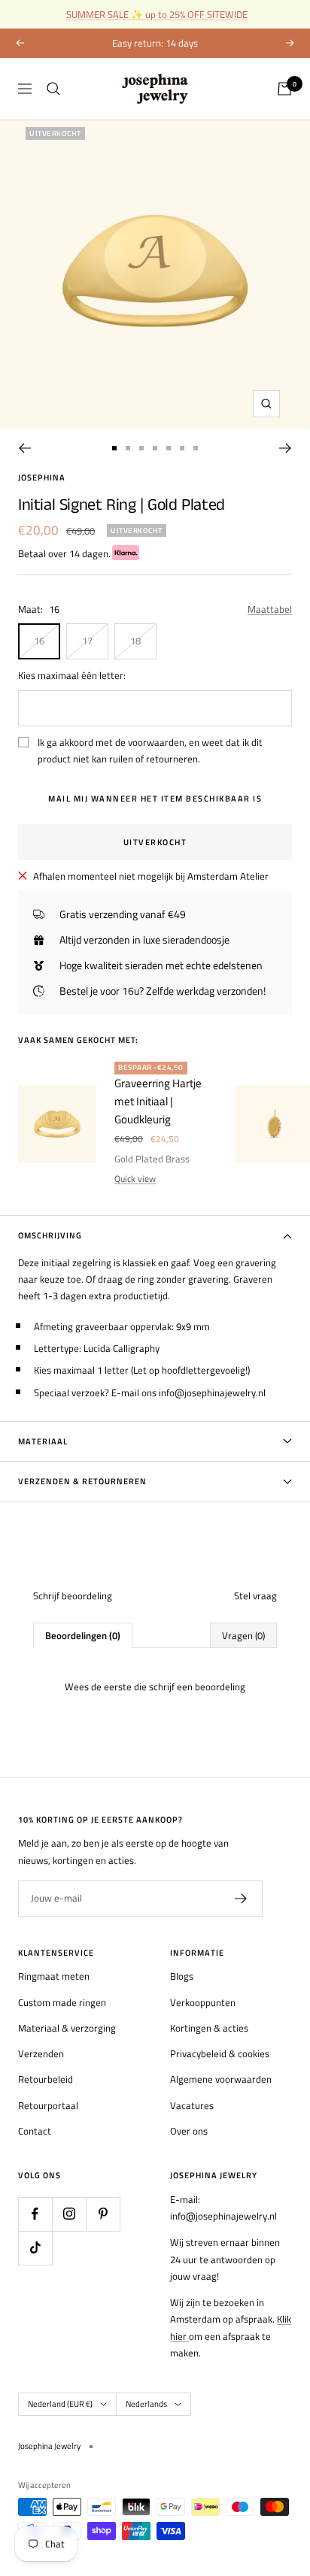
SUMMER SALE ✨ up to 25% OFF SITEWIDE (157, 14)
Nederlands (146, 2404)
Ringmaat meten (54, 1976)
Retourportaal (48, 2105)
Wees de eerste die (155, 1687)
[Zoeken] (53, 89)
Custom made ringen (62, 2002)
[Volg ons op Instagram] (69, 2214)
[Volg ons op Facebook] (35, 2214)
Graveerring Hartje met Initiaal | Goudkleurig (158, 1101)
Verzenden (41, 2053)
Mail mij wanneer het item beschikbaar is (155, 799)
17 (87, 641)
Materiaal (43, 1441)
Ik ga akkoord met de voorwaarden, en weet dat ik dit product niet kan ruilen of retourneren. (150, 750)
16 (39, 641)
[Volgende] (286, 448)
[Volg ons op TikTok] (35, 2248)
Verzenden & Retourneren (82, 1481)
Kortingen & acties (209, 2028)
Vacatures (192, 2105)
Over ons (189, 2131)
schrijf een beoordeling (197, 1687)
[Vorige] (24, 448)
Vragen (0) (243, 1635)
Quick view (135, 1179)
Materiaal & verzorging (67, 2028)
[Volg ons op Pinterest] (103, 2214)
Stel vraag (255, 1596)
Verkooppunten (203, 2002)
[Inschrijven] (241, 1899)
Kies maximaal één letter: (72, 675)
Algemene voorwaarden (221, 2079)
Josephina (42, 477)
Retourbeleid (46, 2079)
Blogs (182, 1976)
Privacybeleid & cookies (220, 2053)
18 (135, 641)
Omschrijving (50, 1235)
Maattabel (270, 609)
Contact (35, 2131)
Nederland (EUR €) (60, 2404)
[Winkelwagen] (284, 89)
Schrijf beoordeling (73, 1596)
